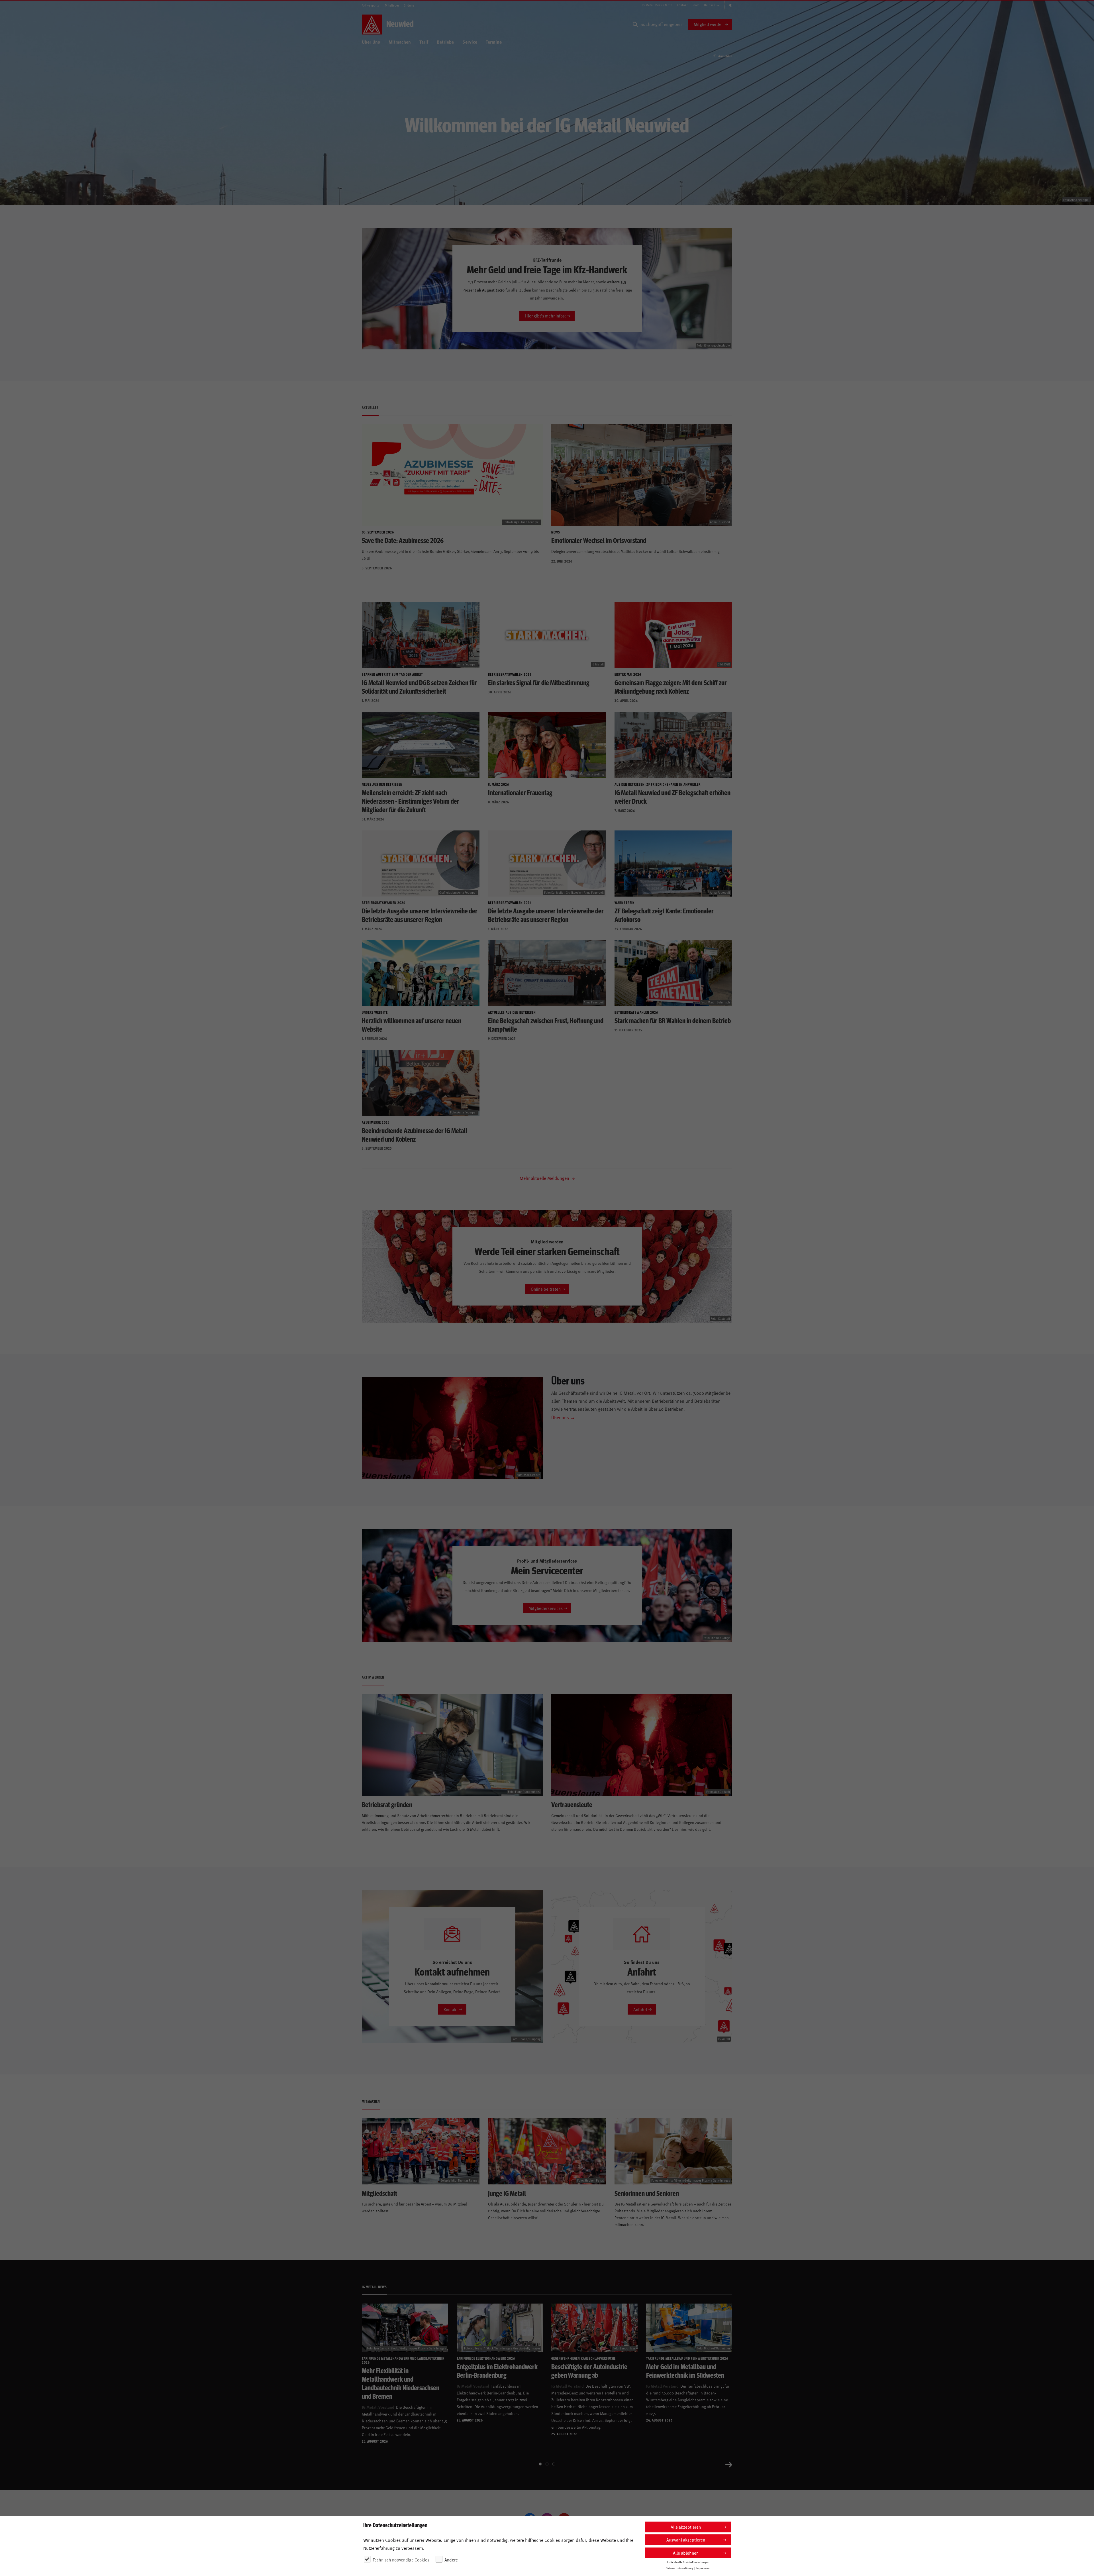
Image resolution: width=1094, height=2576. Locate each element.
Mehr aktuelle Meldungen (545, 1178)
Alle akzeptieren (686, 2527)
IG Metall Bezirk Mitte (657, 5)
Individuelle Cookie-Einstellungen (688, 2562)
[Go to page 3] (554, 2464)
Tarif (424, 42)
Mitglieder (392, 5)
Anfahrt (640, 2009)
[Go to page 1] (540, 2464)
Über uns (560, 1417)
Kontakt (682, 5)
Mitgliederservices (546, 1608)
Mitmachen (400, 42)
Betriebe (445, 42)
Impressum (703, 2568)
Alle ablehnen (686, 2553)
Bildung (409, 5)
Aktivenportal (371, 5)
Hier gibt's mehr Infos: (546, 316)
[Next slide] (729, 2464)
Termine (494, 42)
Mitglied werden (709, 24)
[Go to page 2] (547, 2464)
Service (470, 42)
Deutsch (710, 5)
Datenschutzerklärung (679, 2568)
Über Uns (371, 42)
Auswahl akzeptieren (686, 2540)
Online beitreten (546, 1289)
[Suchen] (635, 25)
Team (696, 5)
